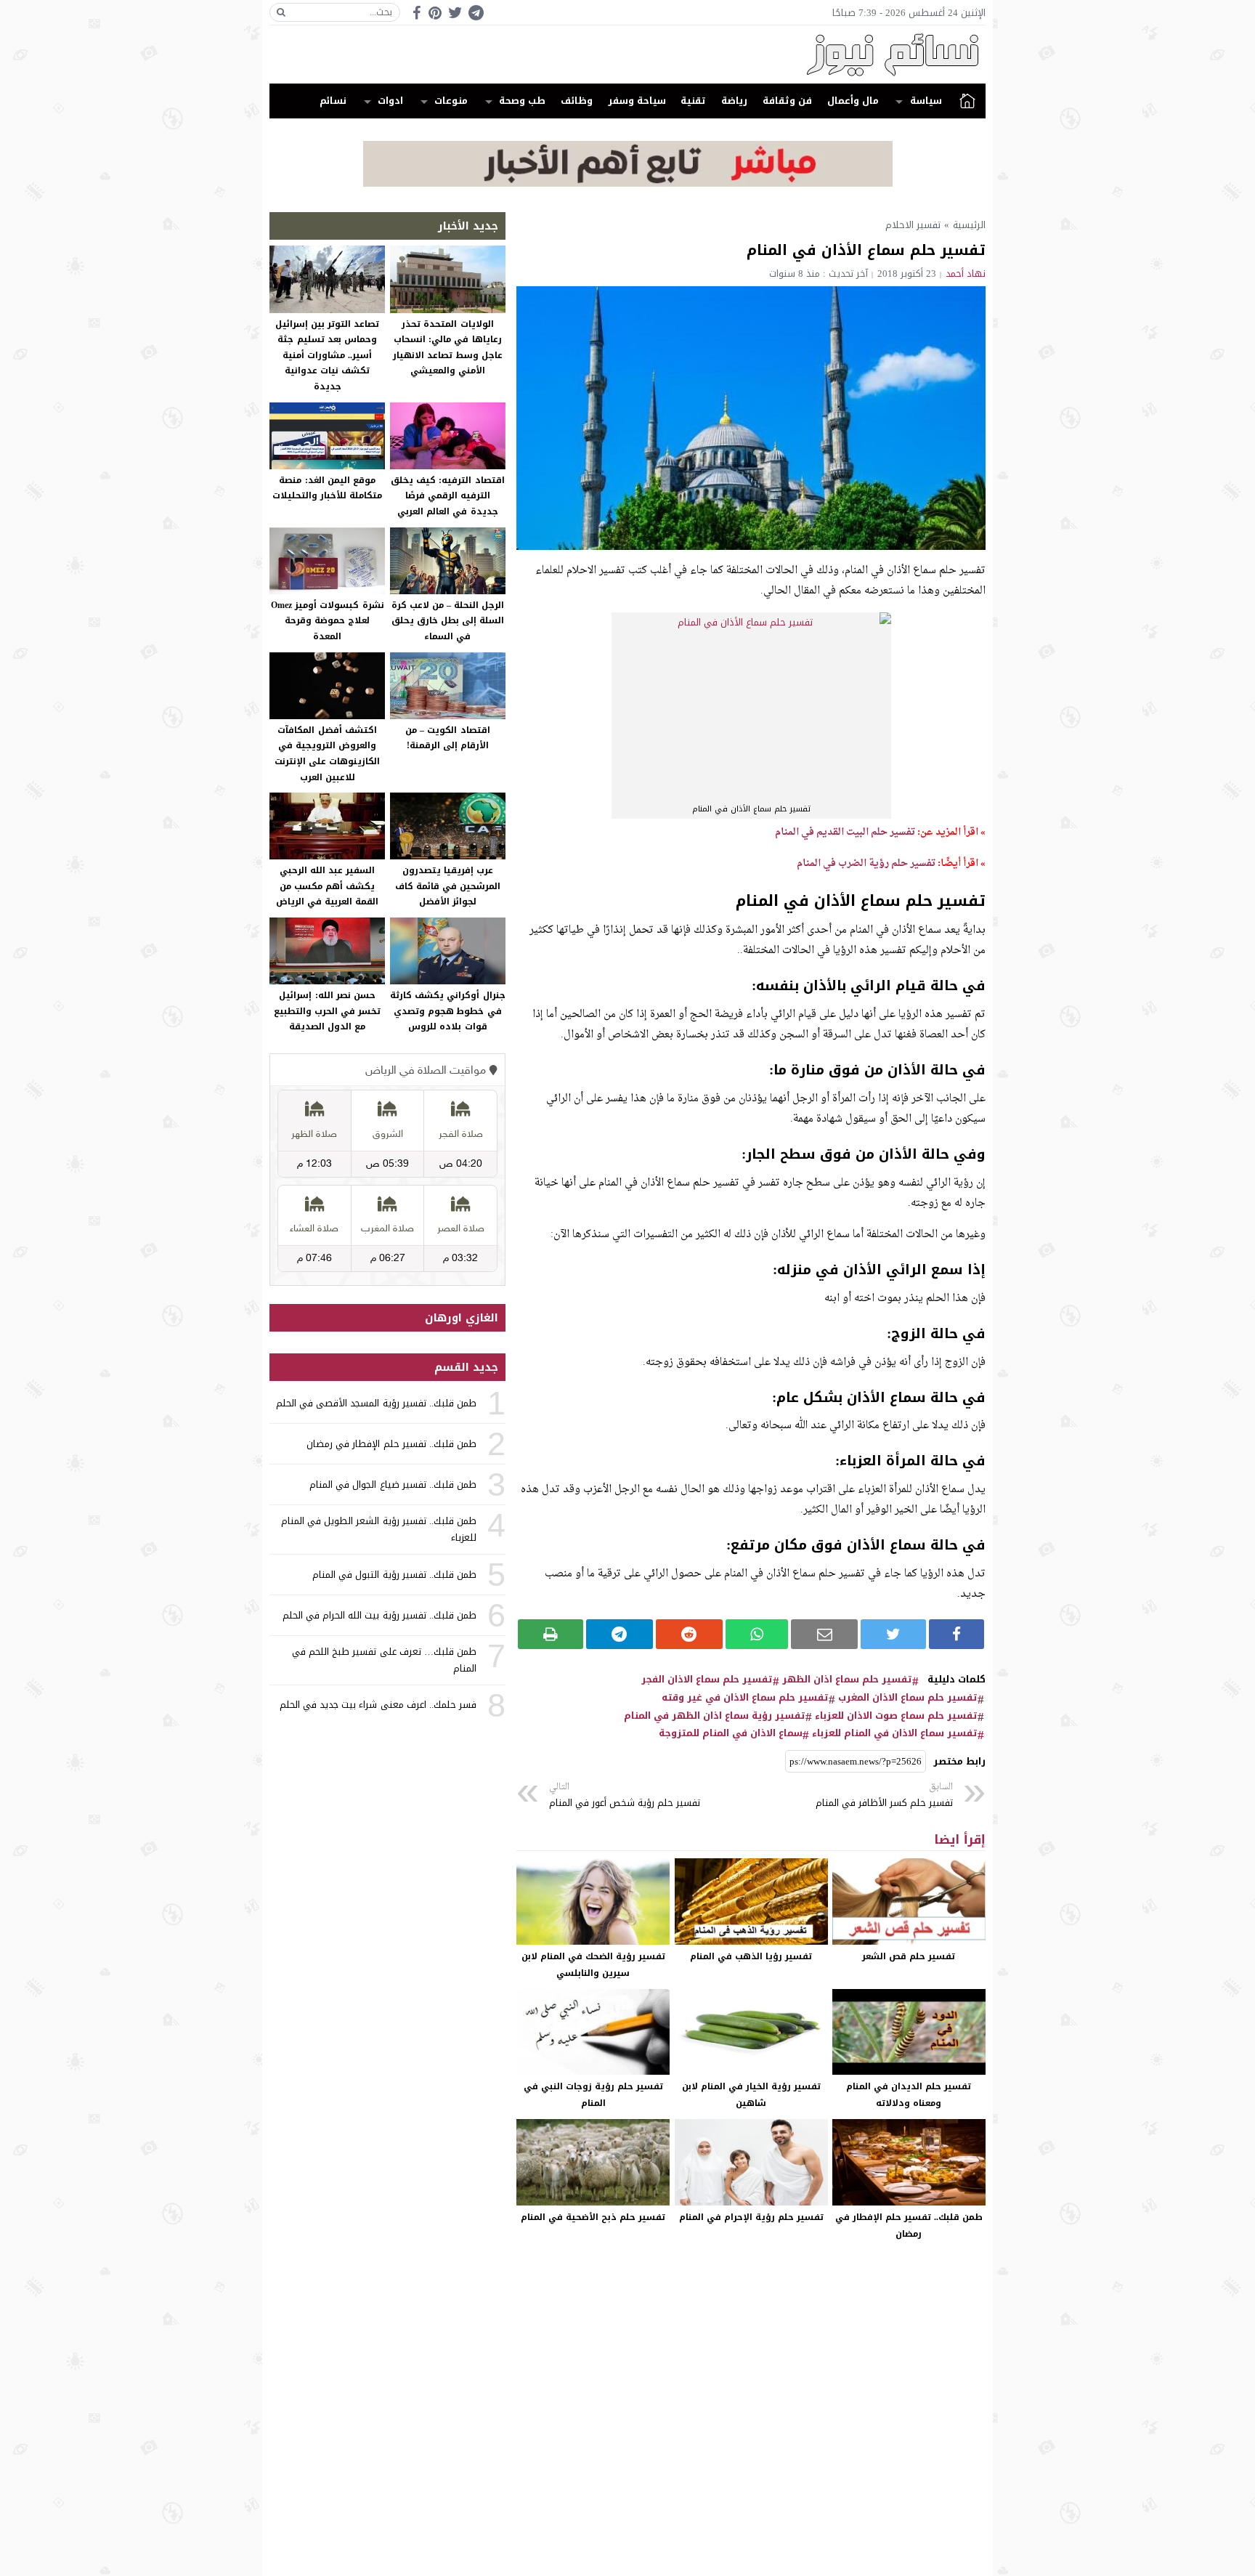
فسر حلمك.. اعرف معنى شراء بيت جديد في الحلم (378, 1705)
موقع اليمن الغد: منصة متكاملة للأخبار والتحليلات (327, 488)
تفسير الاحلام (913, 225)
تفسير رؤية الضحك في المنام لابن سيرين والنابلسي (593, 1965)
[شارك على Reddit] (689, 1634)
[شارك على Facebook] (957, 1634)
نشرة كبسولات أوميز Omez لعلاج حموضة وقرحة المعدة (328, 621)
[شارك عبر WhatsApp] (757, 1634)
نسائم (333, 101)
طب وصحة (522, 101)
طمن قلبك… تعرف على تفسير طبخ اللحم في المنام (384, 1660)
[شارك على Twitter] (893, 1634)
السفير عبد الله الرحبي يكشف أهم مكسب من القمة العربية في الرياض (327, 886)
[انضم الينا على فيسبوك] (417, 13)
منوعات (451, 101)
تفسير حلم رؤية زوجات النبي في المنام (593, 2095)
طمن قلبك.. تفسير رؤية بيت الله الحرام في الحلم (379, 1615)
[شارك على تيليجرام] (620, 1634)
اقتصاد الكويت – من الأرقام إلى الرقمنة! (447, 738)
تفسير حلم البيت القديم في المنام (845, 832)
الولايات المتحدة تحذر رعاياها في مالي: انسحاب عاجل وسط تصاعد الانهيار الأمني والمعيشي (448, 348)
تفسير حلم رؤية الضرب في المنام (866, 863)
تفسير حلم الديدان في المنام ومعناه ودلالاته (909, 2095)
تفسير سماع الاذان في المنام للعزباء (895, 1733)
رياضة (734, 101)
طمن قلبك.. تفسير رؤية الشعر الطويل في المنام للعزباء (379, 1529)
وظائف (577, 101)
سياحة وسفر (637, 101)
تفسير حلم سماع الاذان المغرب (908, 1698)
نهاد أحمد (966, 274)
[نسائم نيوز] (627, 54)
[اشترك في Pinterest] (435, 13)
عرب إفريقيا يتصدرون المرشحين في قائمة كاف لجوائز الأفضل (448, 886)
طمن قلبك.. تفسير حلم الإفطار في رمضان (909, 2225)
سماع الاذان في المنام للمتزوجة (731, 1733)
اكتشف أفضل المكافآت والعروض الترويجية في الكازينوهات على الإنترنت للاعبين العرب (327, 754)
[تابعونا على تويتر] (455, 13)
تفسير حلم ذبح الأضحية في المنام (593, 2217)
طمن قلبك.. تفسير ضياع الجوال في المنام (393, 1485)
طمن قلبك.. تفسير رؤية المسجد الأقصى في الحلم (376, 1403)
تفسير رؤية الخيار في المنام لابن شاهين (751, 2095)
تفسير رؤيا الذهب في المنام (751, 1956)
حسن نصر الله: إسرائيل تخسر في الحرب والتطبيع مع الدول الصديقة (327, 1011)
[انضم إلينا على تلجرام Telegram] (476, 13)
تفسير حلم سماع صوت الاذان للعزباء (896, 1716)
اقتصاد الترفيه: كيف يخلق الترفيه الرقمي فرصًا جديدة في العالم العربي (447, 496)
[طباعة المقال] (551, 1634)
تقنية (693, 101)
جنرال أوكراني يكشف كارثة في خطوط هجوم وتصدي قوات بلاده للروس (447, 1011)
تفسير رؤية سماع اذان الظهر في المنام (715, 1716)
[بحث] (281, 12)
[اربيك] (628, 183)
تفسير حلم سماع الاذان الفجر (707, 1680)
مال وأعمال (853, 101)
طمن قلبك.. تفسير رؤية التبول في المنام (394, 1575)
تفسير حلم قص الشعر (909, 1956)
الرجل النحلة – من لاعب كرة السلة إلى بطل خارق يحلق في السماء (448, 621)
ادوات (390, 101)
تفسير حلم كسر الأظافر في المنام (884, 1795)
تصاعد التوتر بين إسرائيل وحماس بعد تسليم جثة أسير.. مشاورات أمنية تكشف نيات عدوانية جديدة (327, 355)
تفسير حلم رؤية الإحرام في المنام (751, 2217)
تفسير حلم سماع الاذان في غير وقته (745, 1698)
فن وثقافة (787, 101)
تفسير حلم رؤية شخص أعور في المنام (625, 1795)
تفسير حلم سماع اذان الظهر (847, 1680)
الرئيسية (967, 101)
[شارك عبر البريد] (824, 1634)
